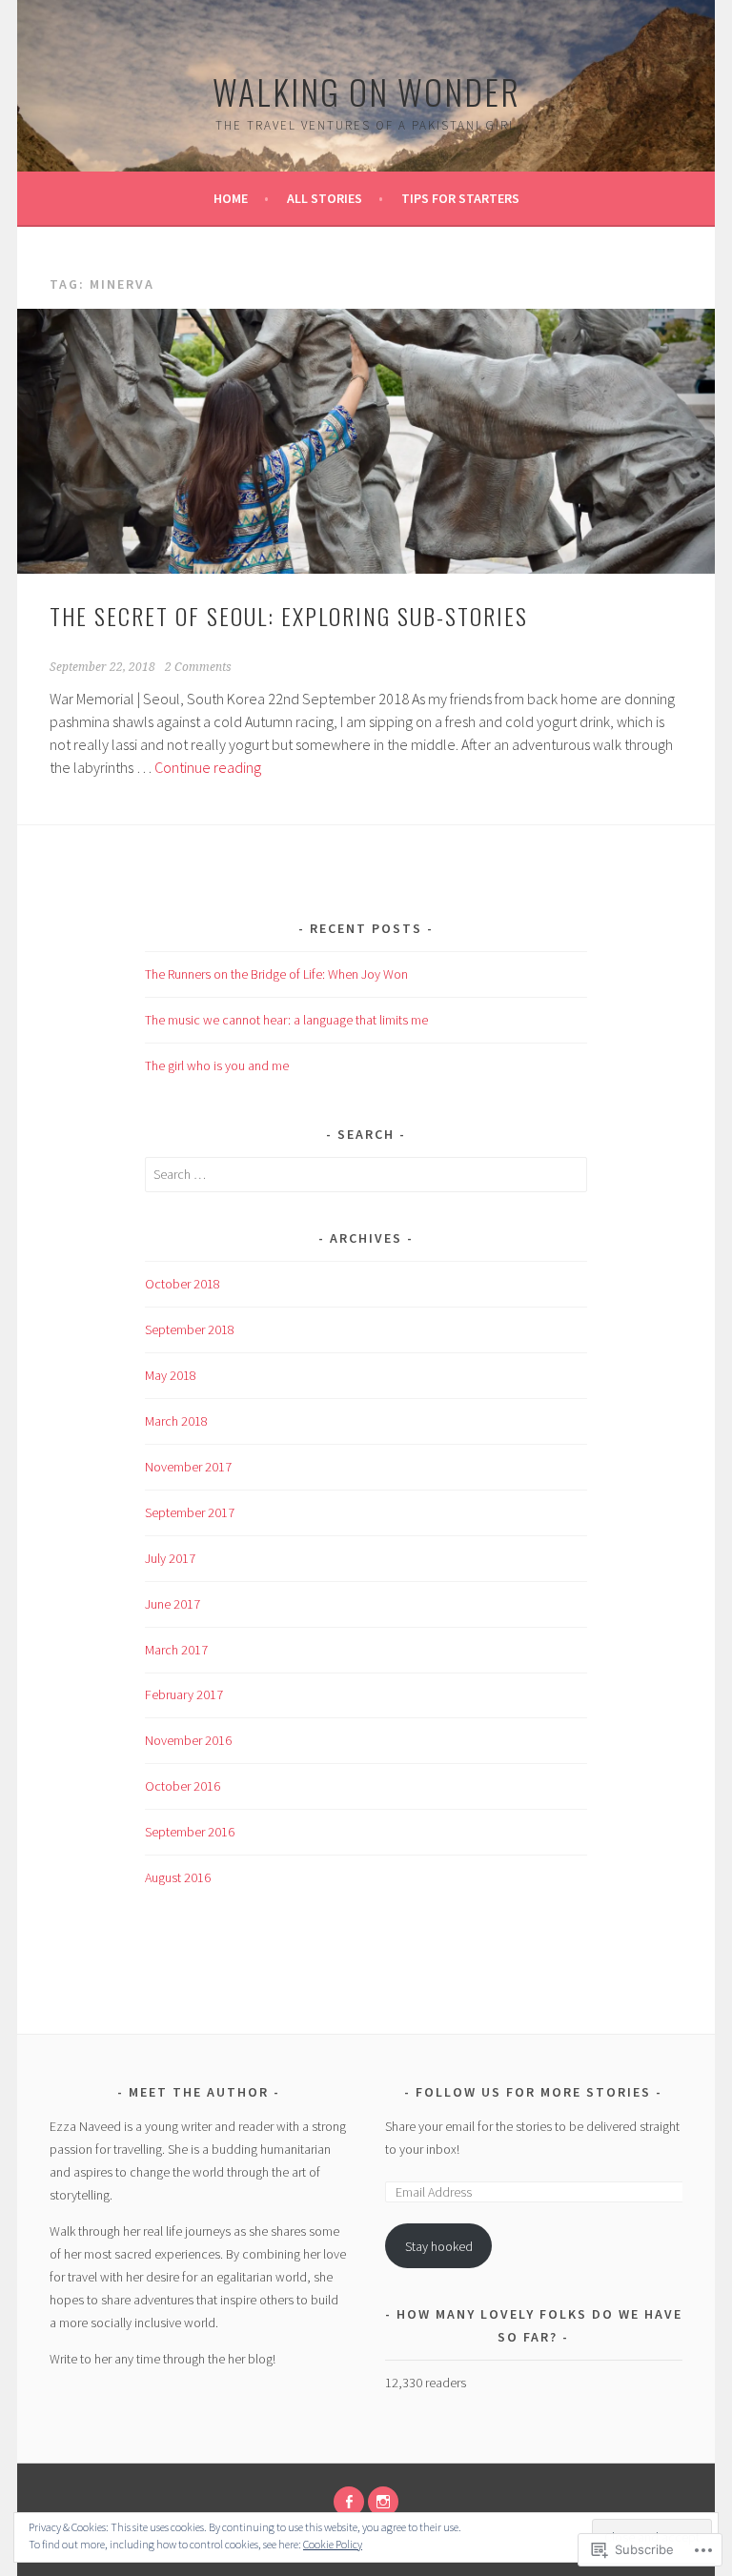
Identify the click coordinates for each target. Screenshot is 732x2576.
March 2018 (176, 1421)
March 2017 (176, 1650)
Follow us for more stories (533, 2092)
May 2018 (171, 1375)
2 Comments (198, 667)
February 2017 (184, 1694)
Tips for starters (460, 198)
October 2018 (183, 1284)
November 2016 (188, 1740)
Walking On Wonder (366, 91)
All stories (325, 198)
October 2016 (183, 1786)
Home (231, 198)
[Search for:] (366, 1174)
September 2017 (190, 1512)
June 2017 (173, 1604)
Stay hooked (439, 2246)
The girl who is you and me (217, 1065)
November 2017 (188, 1467)
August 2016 (178, 1877)
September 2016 (190, 1832)
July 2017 (170, 1558)
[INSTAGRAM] (383, 2502)
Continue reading (208, 767)
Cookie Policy (333, 2544)
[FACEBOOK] (349, 2502)
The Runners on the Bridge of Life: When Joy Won (276, 974)
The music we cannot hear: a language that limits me (286, 1020)
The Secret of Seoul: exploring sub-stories (289, 616)
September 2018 (190, 1329)
